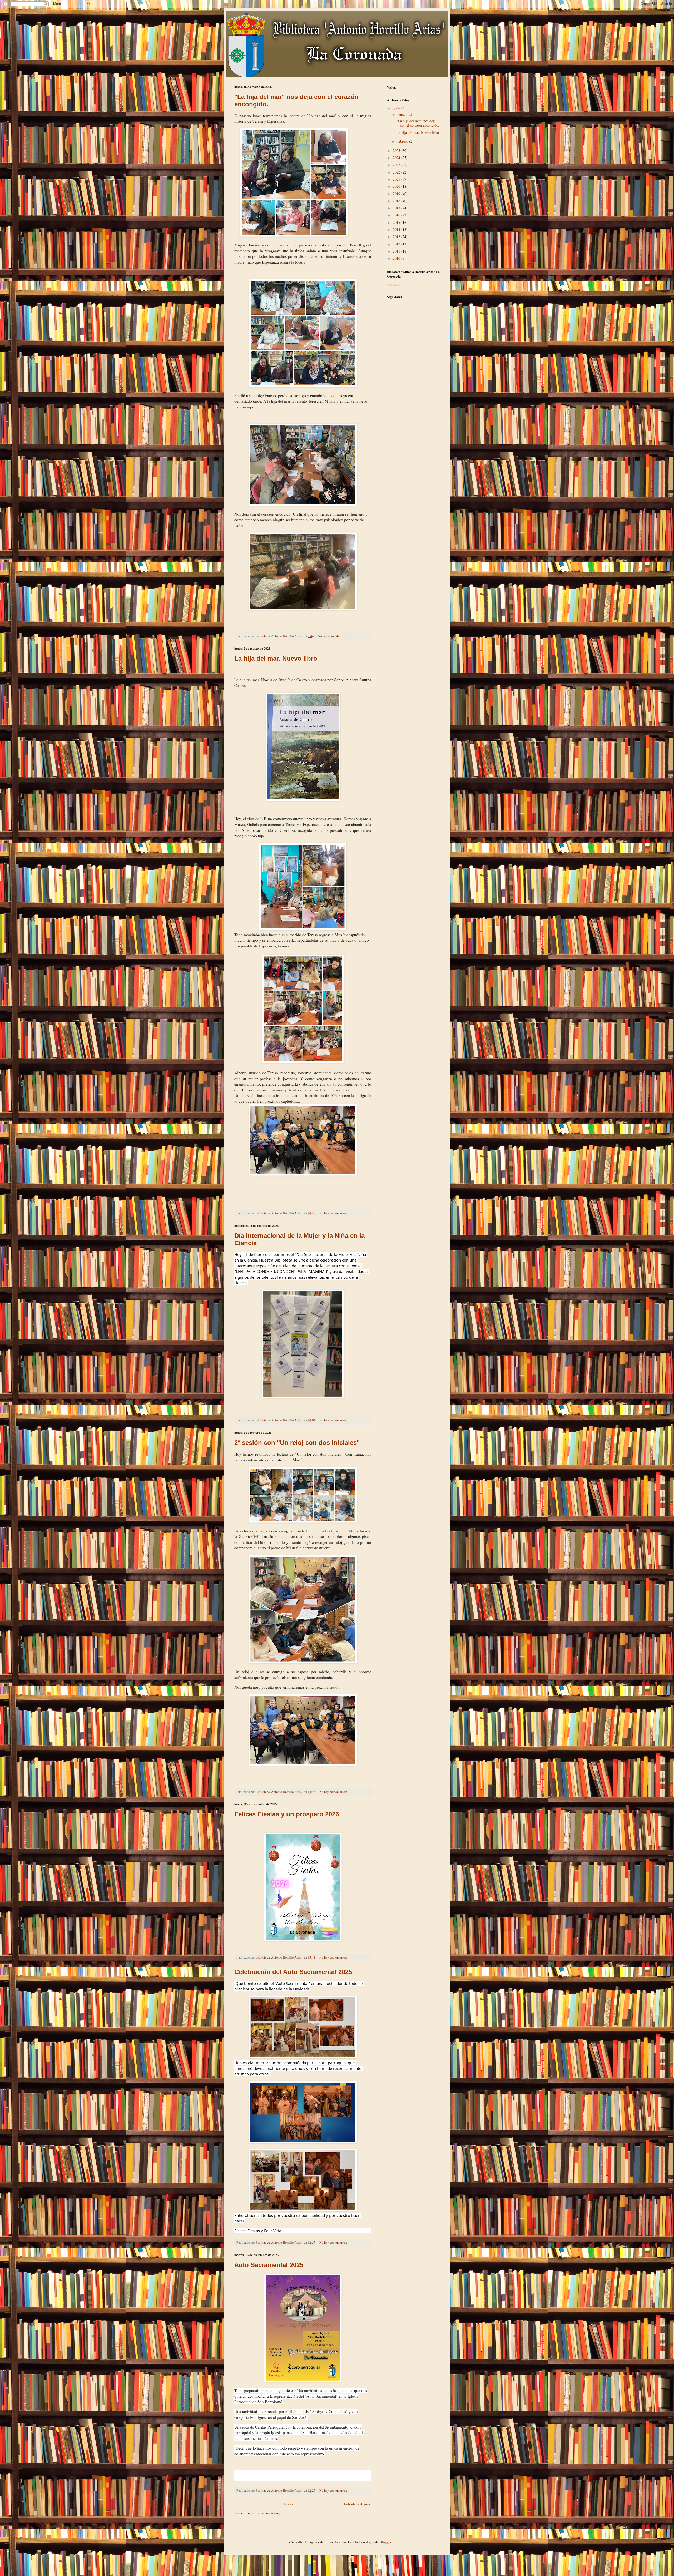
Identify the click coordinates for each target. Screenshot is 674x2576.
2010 (397, 258)
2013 (397, 237)
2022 (397, 172)
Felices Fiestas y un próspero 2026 (287, 1814)
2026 (397, 108)
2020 (397, 186)
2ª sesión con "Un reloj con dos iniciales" (297, 1443)
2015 (397, 222)
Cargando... (396, 284)
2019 (397, 194)
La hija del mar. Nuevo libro (276, 658)
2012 (397, 244)
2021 (397, 179)
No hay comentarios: (332, 636)
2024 (397, 158)
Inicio (288, 2504)
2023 (397, 165)
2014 (397, 229)
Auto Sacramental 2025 (269, 2265)
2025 (397, 150)
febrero (403, 141)
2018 (397, 201)
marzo (402, 114)
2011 (397, 251)
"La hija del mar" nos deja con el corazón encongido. (418, 123)
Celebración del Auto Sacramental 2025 (293, 1972)
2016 (397, 215)
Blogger (385, 2542)
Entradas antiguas (357, 2504)
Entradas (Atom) (268, 2513)
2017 (397, 208)
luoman (340, 2542)
